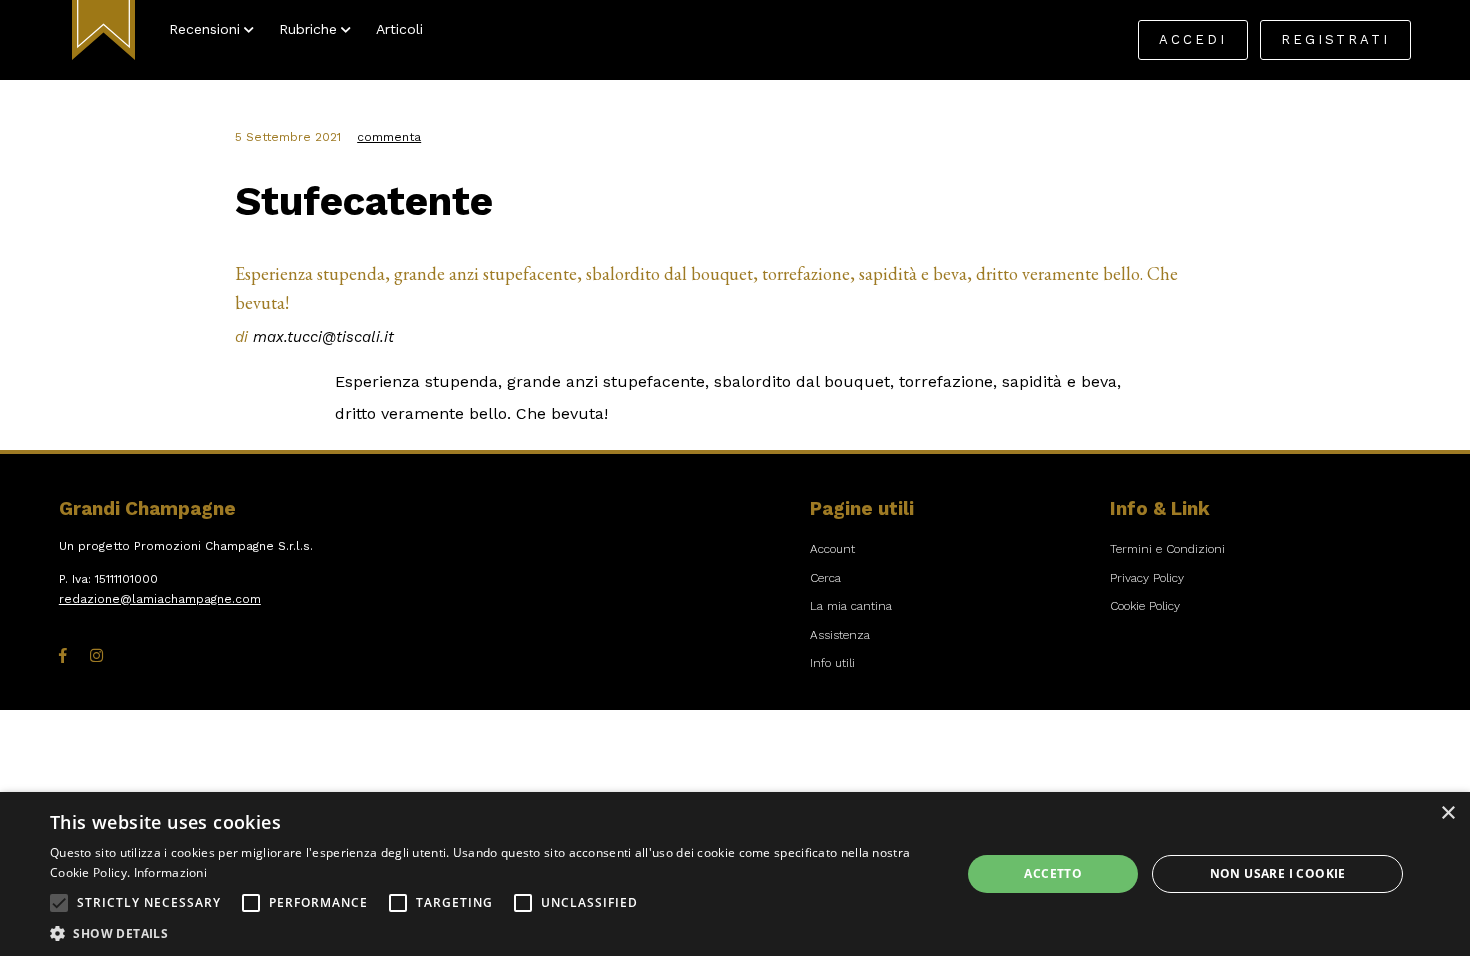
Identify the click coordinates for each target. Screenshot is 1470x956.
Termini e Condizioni (1167, 549)
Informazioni (171, 872)
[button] (59, 903)
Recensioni (204, 29)
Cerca (825, 578)
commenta (389, 137)
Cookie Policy (1145, 606)
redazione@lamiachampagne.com (160, 599)
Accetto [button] (1053, 873)
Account (832, 549)
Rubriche (308, 29)
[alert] (735, 874)
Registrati (1335, 39)
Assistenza (840, 635)
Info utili (832, 663)
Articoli (399, 29)
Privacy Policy (1147, 578)
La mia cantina (851, 606)
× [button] (1447, 813)
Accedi (1193, 39)
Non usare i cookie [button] (1278, 873)
